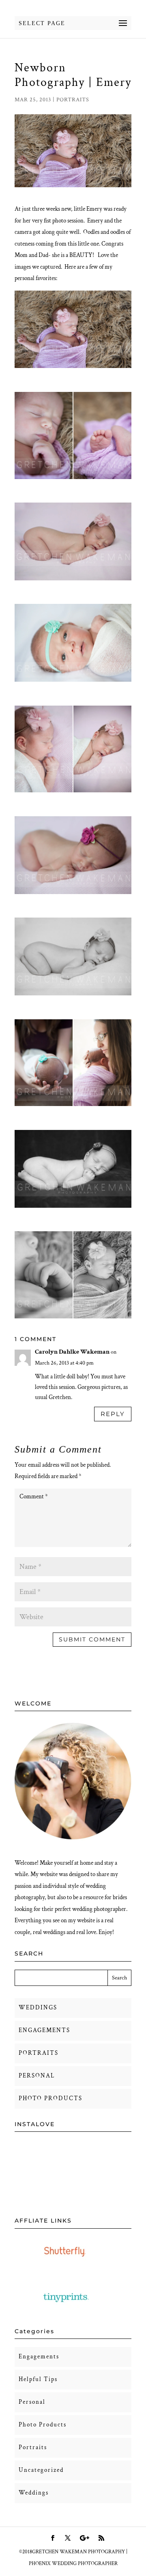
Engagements (39, 2357)
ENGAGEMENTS (44, 2030)
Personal (32, 2402)
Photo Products (43, 2425)
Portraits (73, 100)
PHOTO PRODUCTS (50, 2098)
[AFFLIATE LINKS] (66, 2264)
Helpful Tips (38, 2379)
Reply (113, 1414)
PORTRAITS (39, 2053)
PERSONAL (37, 2076)
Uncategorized (41, 2470)
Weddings (34, 2493)
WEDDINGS (38, 2008)
